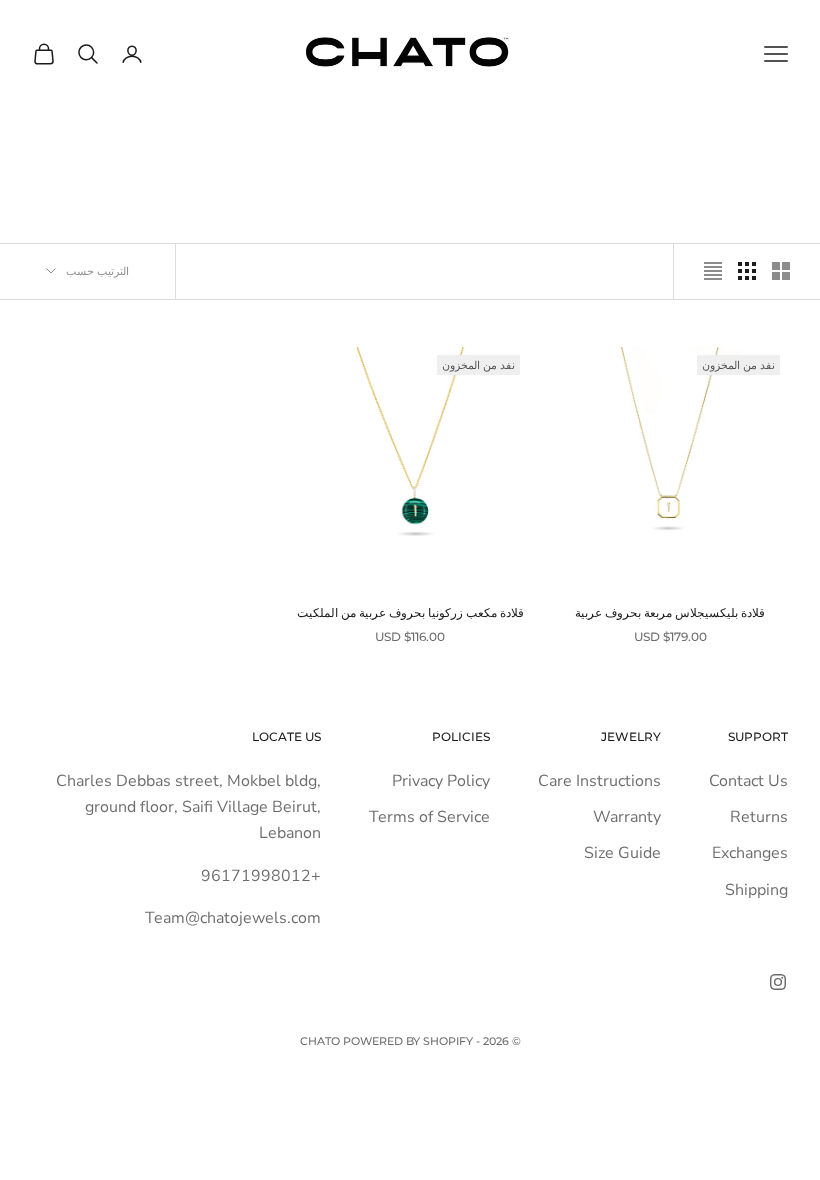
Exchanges (750, 853)
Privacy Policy (441, 781)
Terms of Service (429, 817)
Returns (759, 817)
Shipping (756, 890)
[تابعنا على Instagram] (778, 982)
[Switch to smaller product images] (747, 271)
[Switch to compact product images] (713, 271)
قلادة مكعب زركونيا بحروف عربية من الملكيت (410, 612)
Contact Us (748, 781)
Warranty (627, 817)
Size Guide (622, 853)
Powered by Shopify (408, 1041)
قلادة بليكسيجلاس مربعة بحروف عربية (670, 612)
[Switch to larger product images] (781, 271)
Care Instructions (599, 781)
